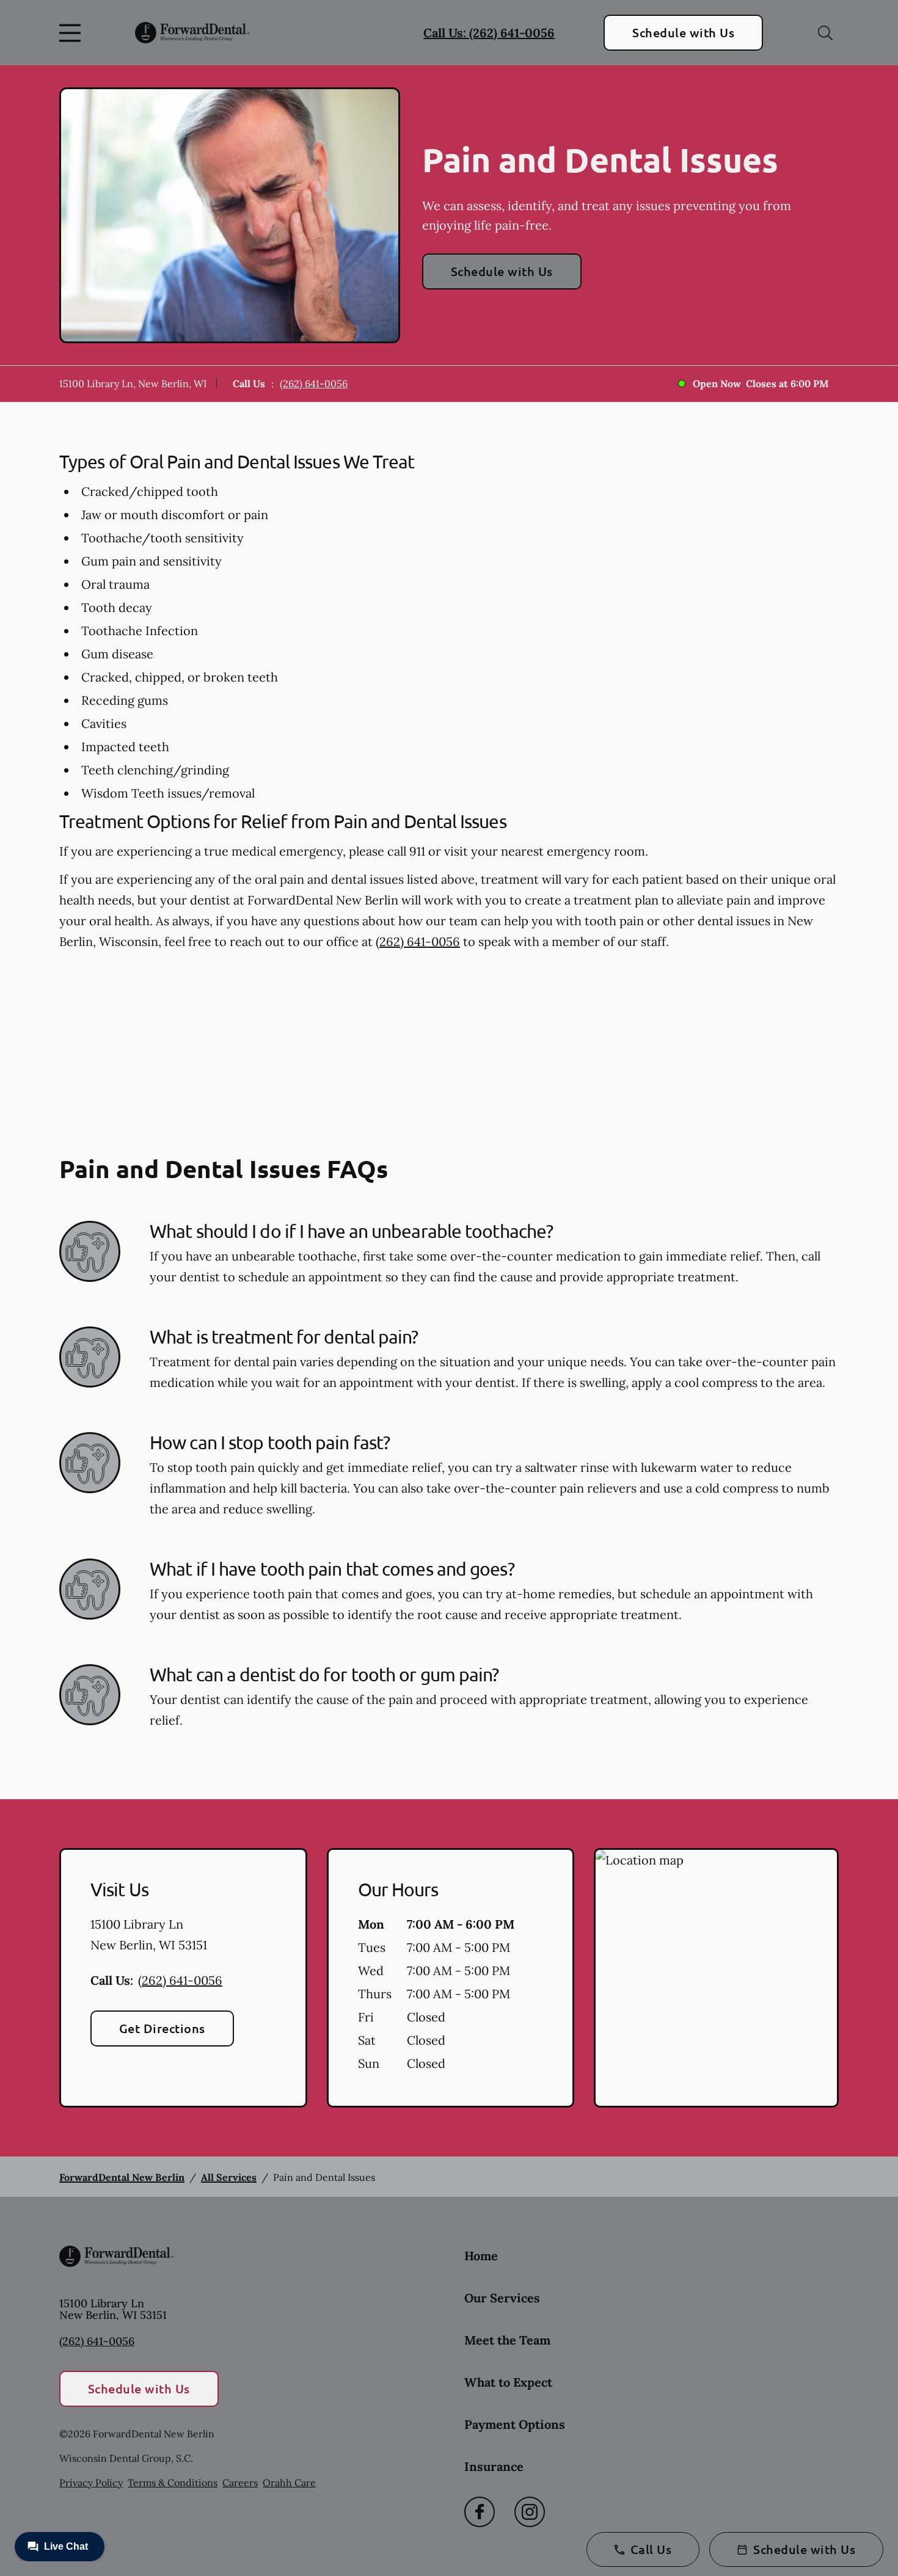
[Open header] (73, 33)
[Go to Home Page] (192, 33)
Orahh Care (289, 2483)
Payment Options (515, 2424)
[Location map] (716, 1978)
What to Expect (508, 2382)
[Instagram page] (530, 2512)
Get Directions (162, 2028)
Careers (240, 2483)
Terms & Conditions (173, 2483)
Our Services (502, 2298)
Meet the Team (507, 2340)
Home (481, 2256)
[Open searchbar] (825, 33)
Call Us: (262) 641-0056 (489, 33)
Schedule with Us (683, 32)
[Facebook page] (480, 2512)
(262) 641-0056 (314, 384)
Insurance (494, 2466)
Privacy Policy (91, 2483)
